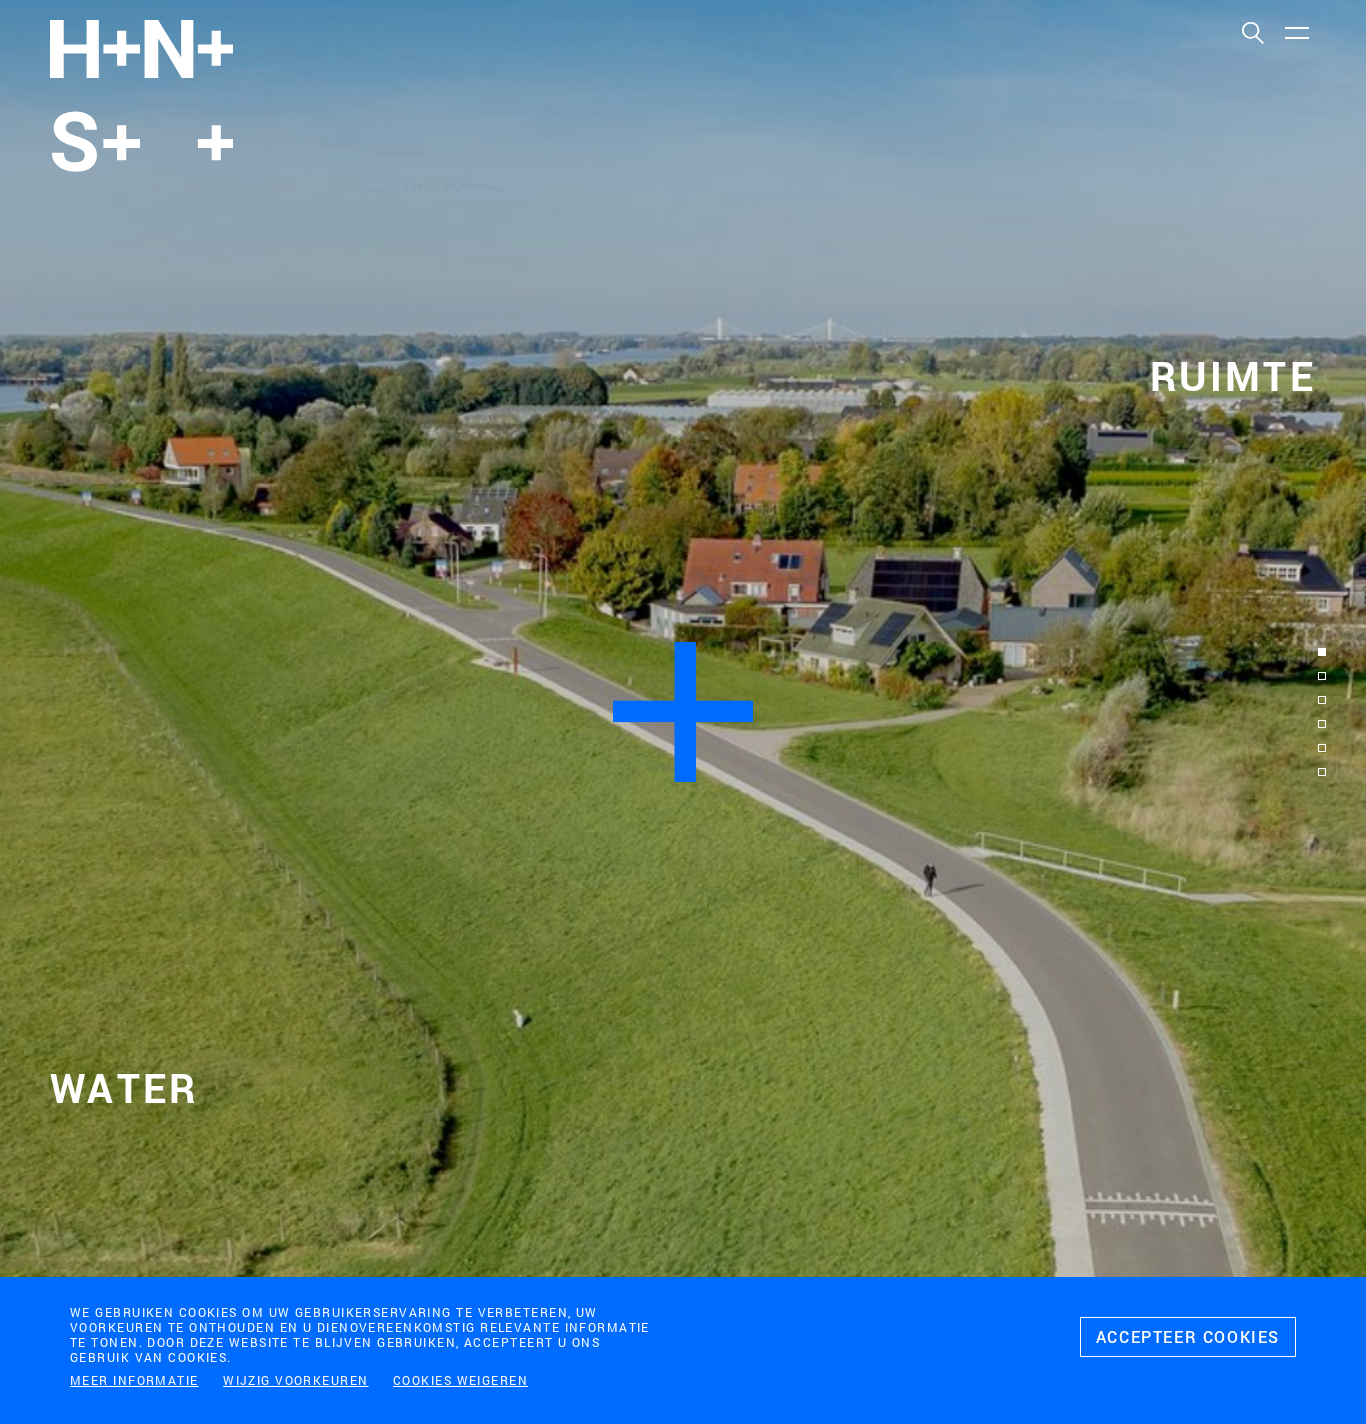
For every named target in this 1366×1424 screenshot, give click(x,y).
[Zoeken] (1252, 32)
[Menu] (1296, 32)
